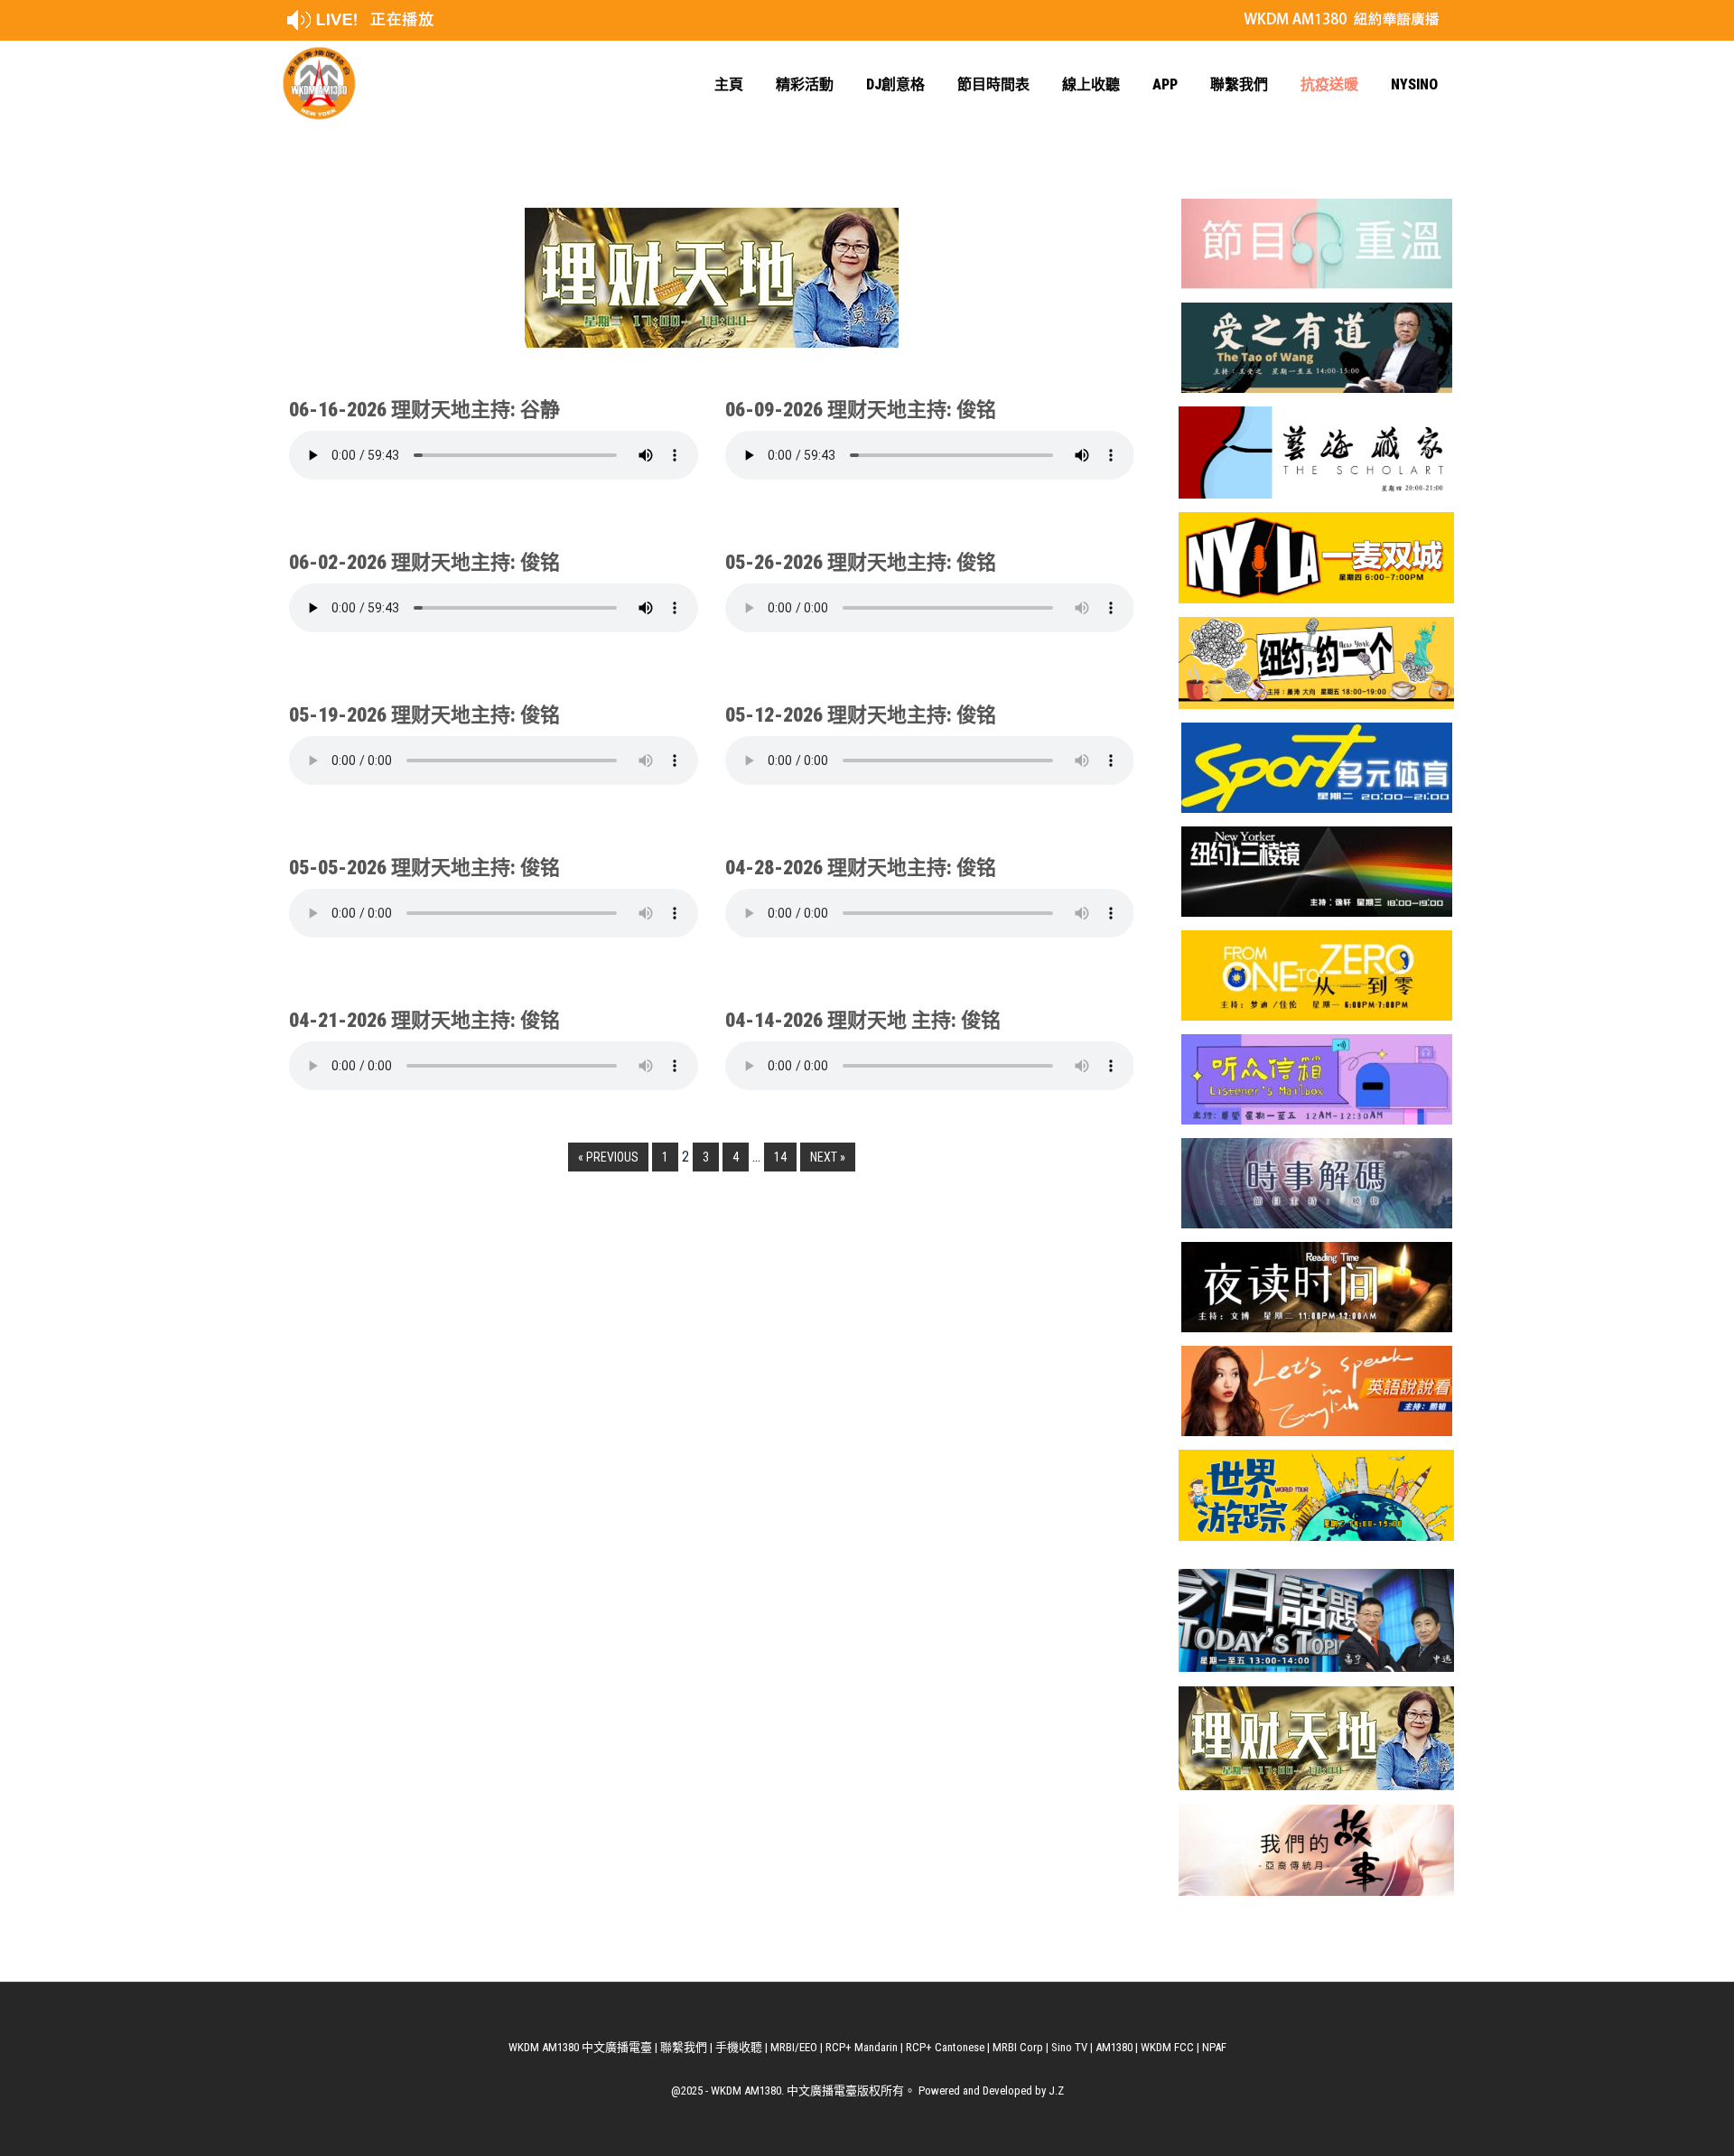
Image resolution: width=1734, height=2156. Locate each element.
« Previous (608, 1157)
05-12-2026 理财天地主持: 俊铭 (861, 715)
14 (780, 1157)
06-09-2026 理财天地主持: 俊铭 (861, 410)
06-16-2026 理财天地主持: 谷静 (424, 410)
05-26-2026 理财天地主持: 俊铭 (861, 562)
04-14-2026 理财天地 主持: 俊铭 (863, 1020)
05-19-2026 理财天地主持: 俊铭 (424, 715)
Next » (828, 1157)
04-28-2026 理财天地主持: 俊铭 (861, 868)
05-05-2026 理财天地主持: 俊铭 (424, 868)
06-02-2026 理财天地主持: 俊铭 (424, 562)
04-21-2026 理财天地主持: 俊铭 (424, 1020)
